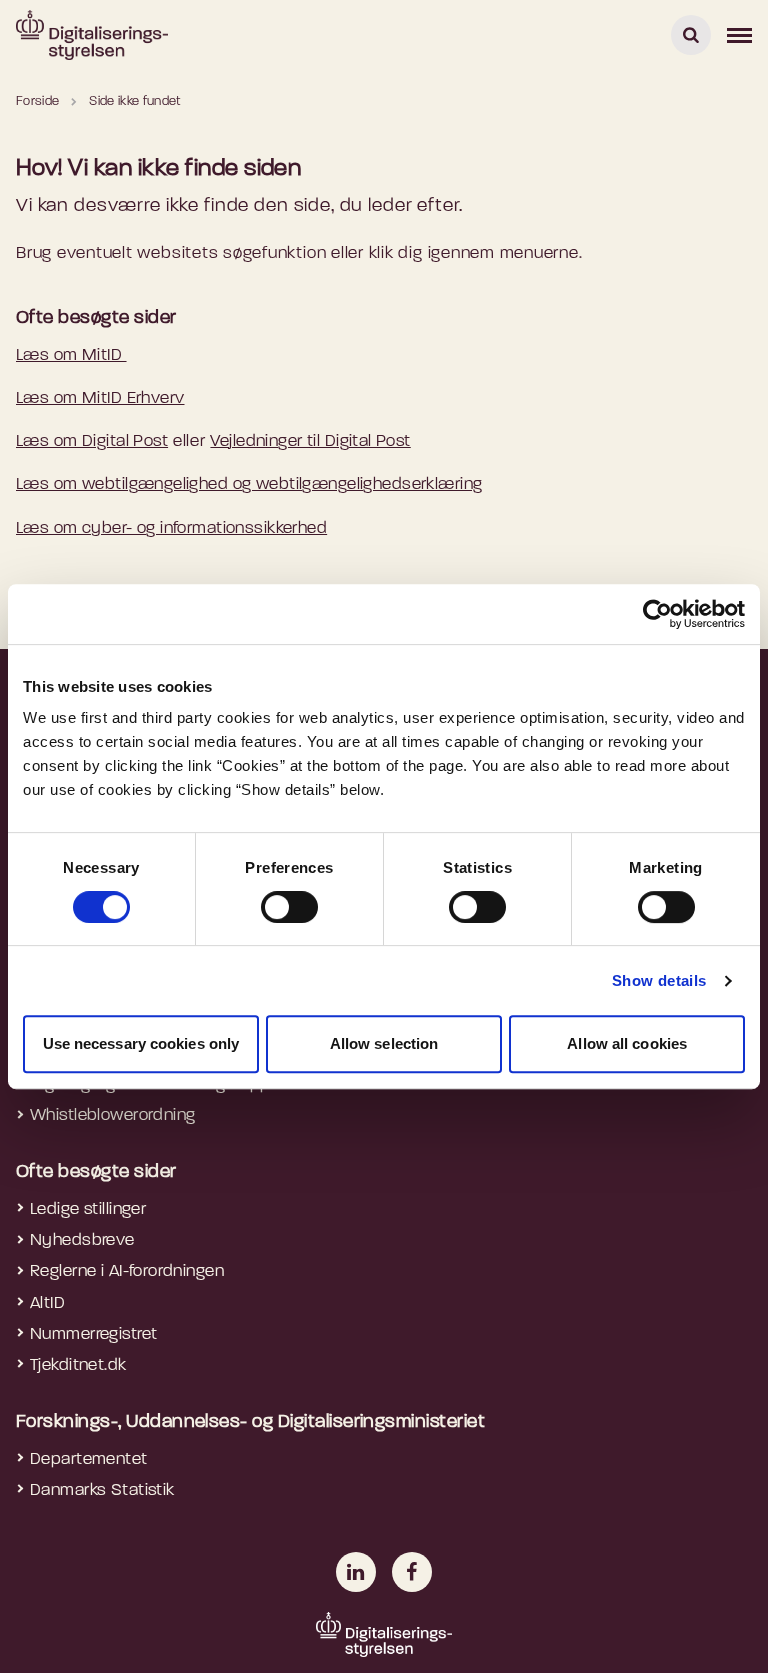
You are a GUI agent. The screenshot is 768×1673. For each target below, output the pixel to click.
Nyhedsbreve (82, 1240)
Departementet (89, 1459)
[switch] (289, 907)
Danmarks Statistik (102, 1490)
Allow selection (384, 1043)
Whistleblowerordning (113, 1115)
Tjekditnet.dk (78, 1365)
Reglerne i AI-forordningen (127, 1271)
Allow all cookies (627, 1043)
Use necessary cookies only (141, 1043)
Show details (659, 980)
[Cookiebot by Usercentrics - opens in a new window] (657, 614)
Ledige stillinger (88, 1209)
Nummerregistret (93, 1334)
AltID (47, 1303)
